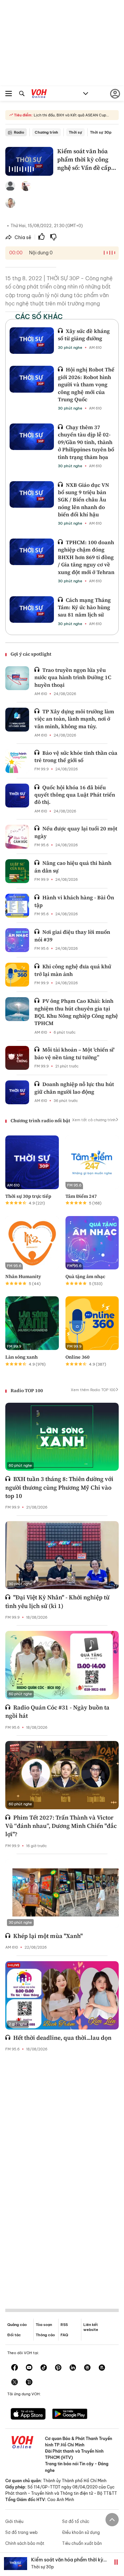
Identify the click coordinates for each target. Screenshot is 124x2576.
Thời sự (75, 132)
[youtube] (29, 2368)
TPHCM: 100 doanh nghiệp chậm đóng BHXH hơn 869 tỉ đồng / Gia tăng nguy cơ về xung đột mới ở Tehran (86, 557)
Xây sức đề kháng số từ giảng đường (84, 335)
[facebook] (15, 2368)
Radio (19, 132)
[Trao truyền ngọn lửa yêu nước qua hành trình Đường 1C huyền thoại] (17, 678)
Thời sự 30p (101, 132)
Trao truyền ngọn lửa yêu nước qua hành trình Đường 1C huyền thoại (73, 677)
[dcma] (102, 2368)
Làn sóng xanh (21, 1357)
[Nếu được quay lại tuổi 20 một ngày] (17, 837)
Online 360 (78, 1357)
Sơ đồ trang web (21, 2532)
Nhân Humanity (23, 1276)
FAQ (64, 2335)
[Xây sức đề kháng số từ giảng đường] (32, 341)
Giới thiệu (14, 2521)
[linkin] (73, 2368)
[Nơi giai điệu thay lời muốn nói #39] (17, 940)
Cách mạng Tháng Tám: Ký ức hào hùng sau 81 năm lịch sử (84, 607)
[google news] (87, 2368)
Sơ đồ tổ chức (76, 2521)
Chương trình (46, 132)
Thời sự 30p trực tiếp (28, 1196)
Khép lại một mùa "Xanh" (48, 1936)
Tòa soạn (44, 2325)
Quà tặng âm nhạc (85, 1276)
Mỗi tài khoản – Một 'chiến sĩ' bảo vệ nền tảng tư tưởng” (74, 1053)
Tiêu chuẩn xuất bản (82, 2543)
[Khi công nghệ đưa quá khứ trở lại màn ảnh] (17, 975)
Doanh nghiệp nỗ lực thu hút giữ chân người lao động (74, 1088)
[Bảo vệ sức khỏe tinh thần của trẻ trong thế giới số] (17, 761)
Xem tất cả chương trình (94, 1120)
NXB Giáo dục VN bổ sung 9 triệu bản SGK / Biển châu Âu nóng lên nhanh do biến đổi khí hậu (83, 500)
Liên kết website (91, 2327)
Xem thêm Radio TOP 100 (93, 1390)
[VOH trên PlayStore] (70, 2415)
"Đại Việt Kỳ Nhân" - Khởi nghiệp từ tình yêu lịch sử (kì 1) (57, 1601)
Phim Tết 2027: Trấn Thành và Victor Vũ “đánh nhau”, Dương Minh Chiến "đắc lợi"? (61, 1826)
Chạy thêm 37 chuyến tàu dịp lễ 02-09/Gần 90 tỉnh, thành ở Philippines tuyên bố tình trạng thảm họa (86, 442)
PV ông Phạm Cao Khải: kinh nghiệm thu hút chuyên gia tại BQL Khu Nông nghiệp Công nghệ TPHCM (76, 1012)
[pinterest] (58, 2368)
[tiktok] (44, 2368)
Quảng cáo (17, 2325)
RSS (64, 2325)
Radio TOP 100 (27, 1390)
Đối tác (14, 2335)
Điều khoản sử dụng (81, 2532)
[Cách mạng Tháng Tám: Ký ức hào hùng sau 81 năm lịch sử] (32, 610)
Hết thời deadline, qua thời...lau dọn (62, 2038)
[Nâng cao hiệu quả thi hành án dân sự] (17, 871)
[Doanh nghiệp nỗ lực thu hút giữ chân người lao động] (17, 1092)
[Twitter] (15, 2383)
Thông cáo (45, 2335)
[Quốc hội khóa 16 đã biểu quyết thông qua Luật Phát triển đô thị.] (17, 796)
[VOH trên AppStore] (28, 2415)
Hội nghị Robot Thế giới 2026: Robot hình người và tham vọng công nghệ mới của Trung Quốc (86, 384)
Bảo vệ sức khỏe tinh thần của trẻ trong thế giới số (76, 756)
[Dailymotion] (29, 2383)
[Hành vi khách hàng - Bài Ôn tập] (17, 906)
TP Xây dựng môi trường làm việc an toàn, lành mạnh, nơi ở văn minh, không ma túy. (74, 719)
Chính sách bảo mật (25, 2543)
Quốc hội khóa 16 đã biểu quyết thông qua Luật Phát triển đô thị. (75, 795)
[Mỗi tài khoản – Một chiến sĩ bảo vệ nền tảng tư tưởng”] (17, 1058)
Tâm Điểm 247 (81, 1196)
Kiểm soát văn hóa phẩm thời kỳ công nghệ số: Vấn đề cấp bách (67, 2563)
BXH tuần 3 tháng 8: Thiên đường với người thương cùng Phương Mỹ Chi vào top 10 (59, 1487)
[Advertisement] (62, 2175)
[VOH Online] (39, 95)
